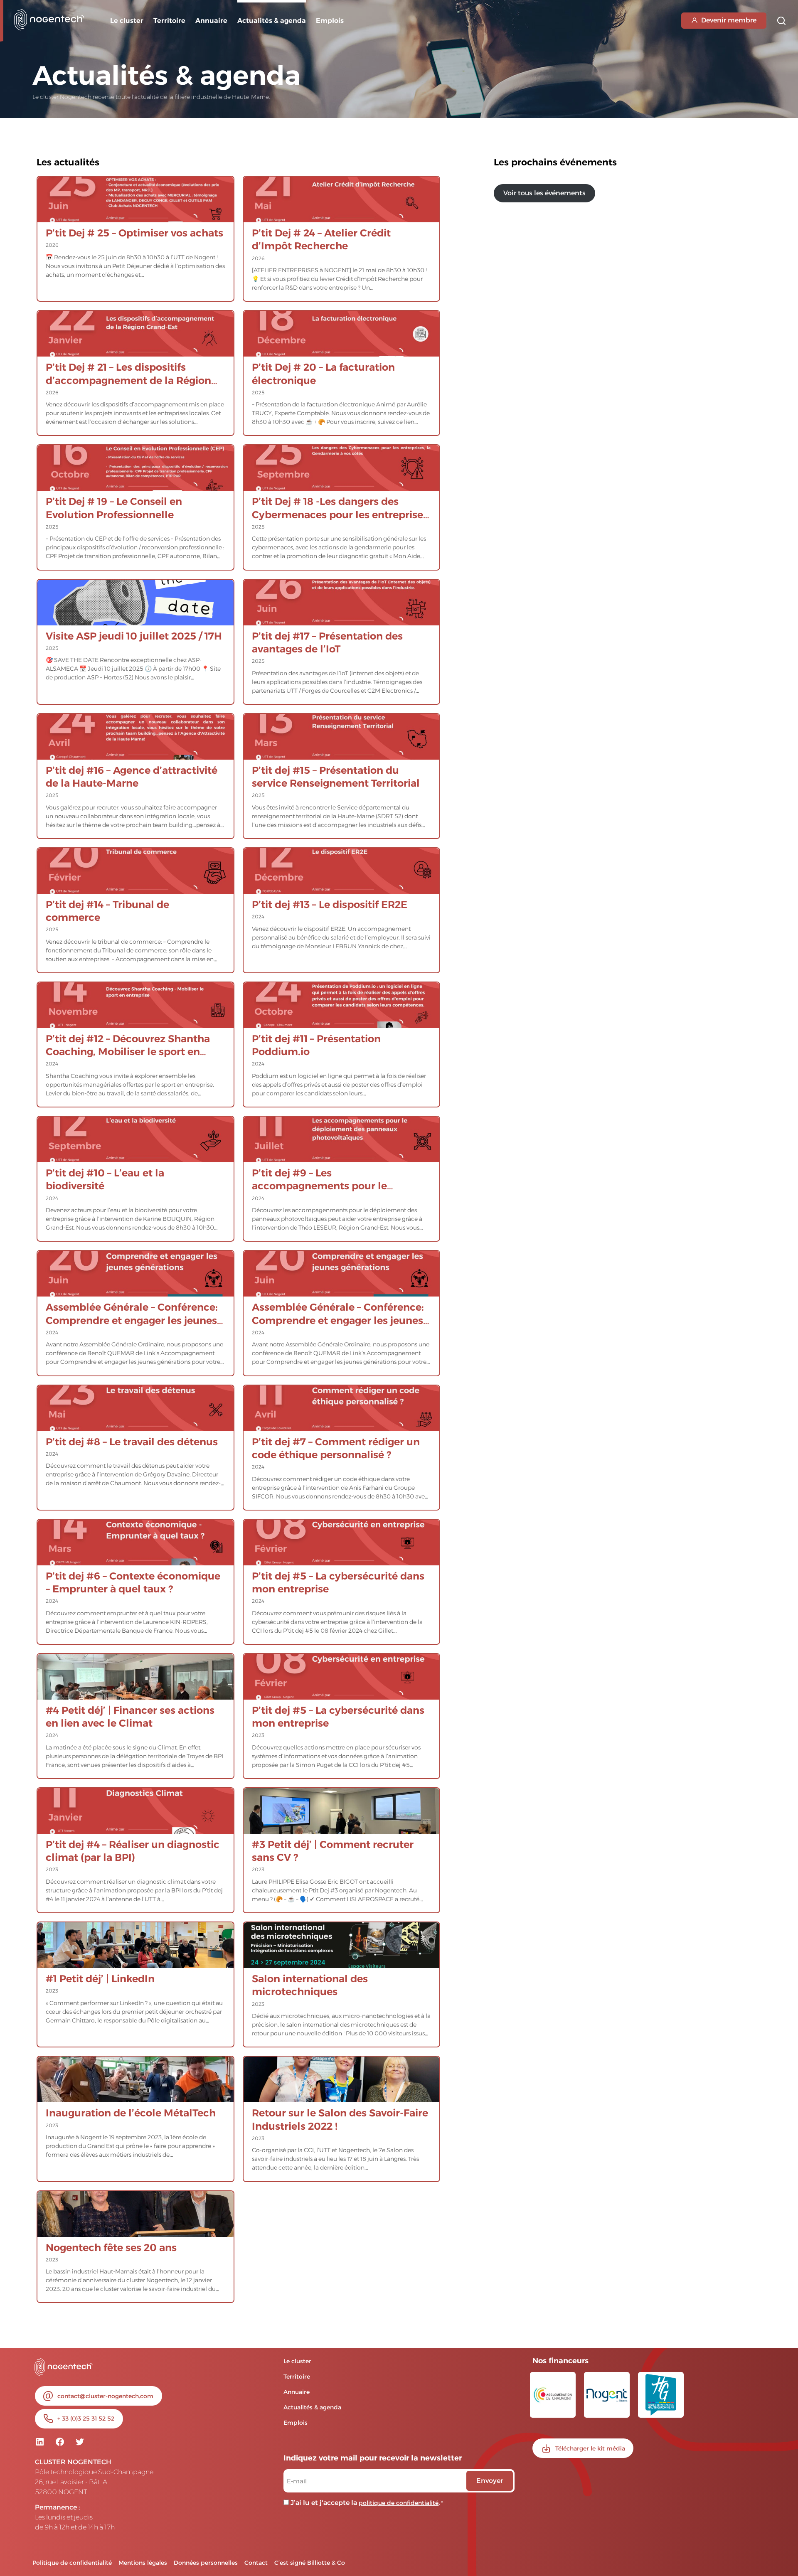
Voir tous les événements (544, 193)
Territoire (169, 21)
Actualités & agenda (312, 2407)
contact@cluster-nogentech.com (105, 2396)
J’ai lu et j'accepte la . (367, 2503)
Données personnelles (206, 2563)
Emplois (330, 21)
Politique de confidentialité (72, 2563)
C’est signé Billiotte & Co (310, 2563)
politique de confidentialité (399, 2503)
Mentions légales (143, 2563)
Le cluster (127, 21)
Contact (256, 2563)
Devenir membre (729, 20)
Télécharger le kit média (590, 2448)
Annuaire (211, 21)
